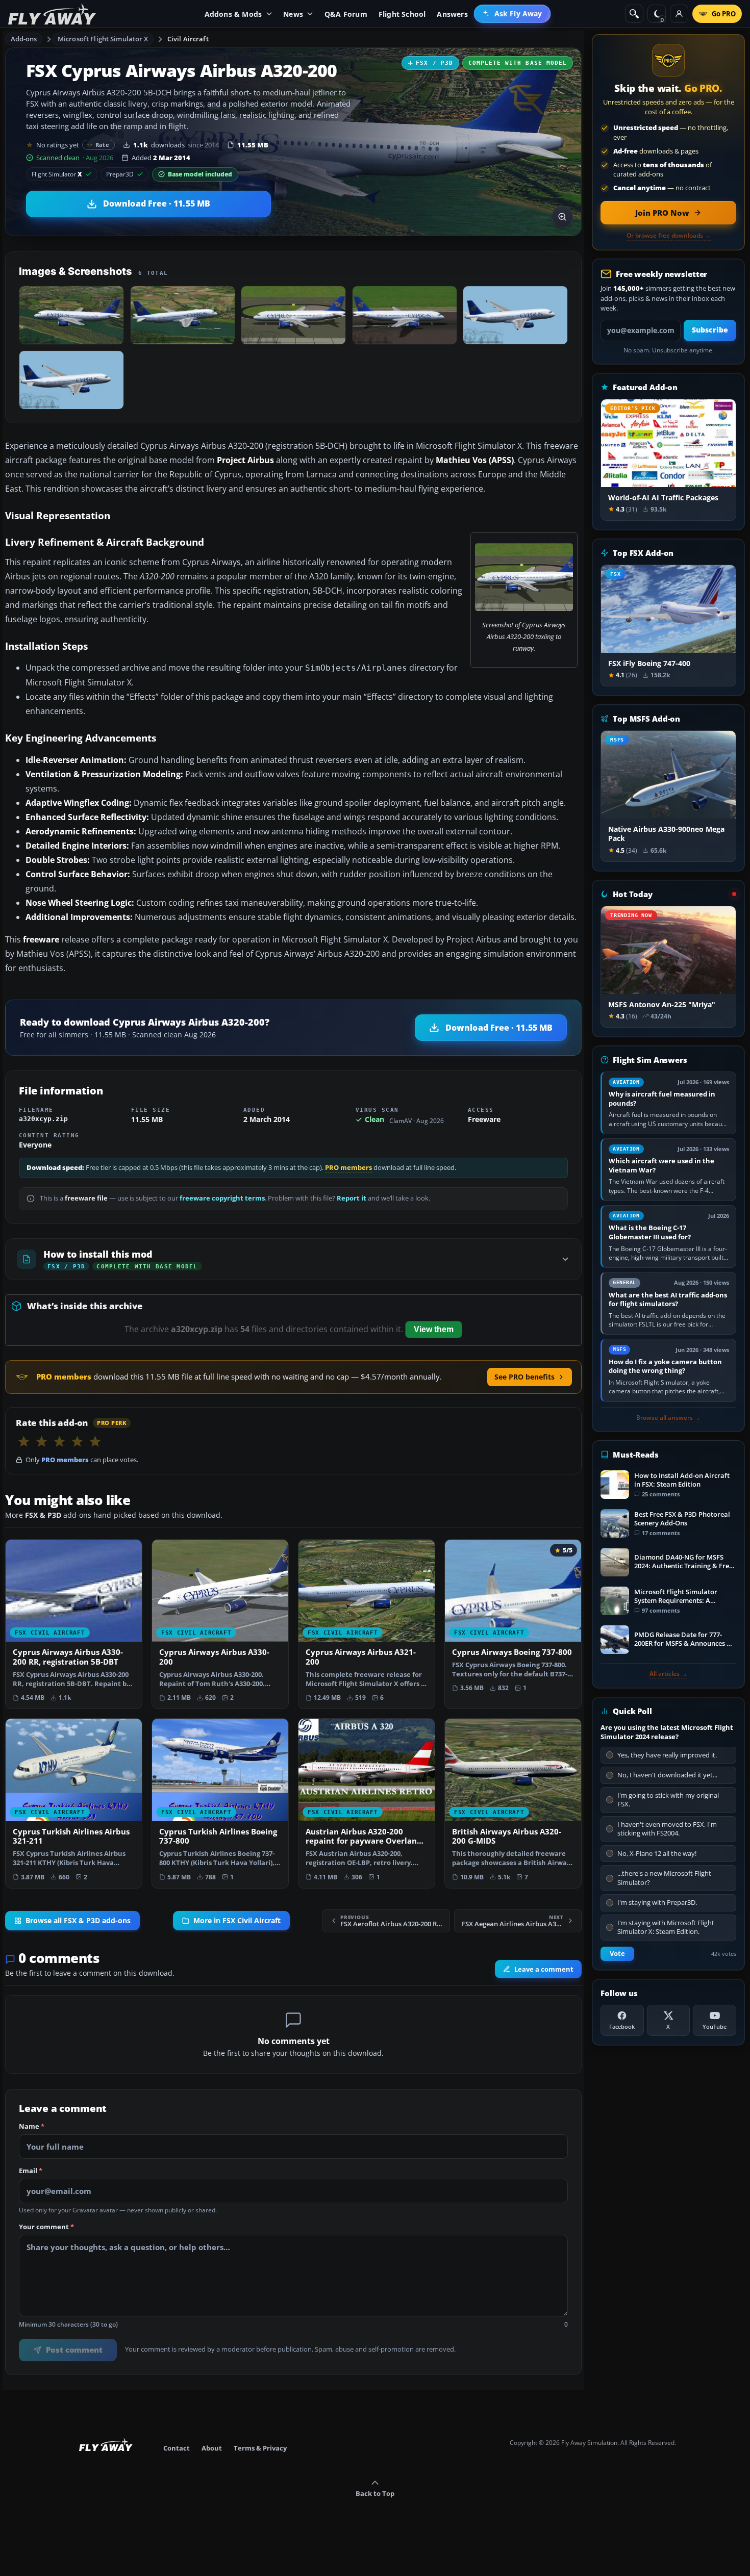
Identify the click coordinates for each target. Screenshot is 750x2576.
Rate (102, 145)
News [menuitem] (293, 14)
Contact (177, 2448)
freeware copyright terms (222, 1198)
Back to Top (375, 2493)
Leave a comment (544, 1970)
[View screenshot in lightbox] (562, 217)
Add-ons (24, 39)
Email (31, 2171)
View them (434, 1329)
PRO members (348, 1168)
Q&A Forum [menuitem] (346, 14)
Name (32, 2127)
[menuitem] (512, 14)
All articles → (668, 1674)
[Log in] (679, 14)
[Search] (634, 14)
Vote (617, 1954)
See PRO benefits (524, 1377)
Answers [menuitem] (452, 14)
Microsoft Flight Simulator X (103, 39)
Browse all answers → (668, 1418)
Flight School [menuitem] (402, 14)
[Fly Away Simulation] (52, 14)
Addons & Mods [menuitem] (233, 14)
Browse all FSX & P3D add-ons (78, 1921)
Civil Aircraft (188, 39)
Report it (352, 1198)
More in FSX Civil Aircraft (237, 1921)
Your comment (46, 2227)
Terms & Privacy (260, 2448)
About (212, 2448)
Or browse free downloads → (669, 236)
